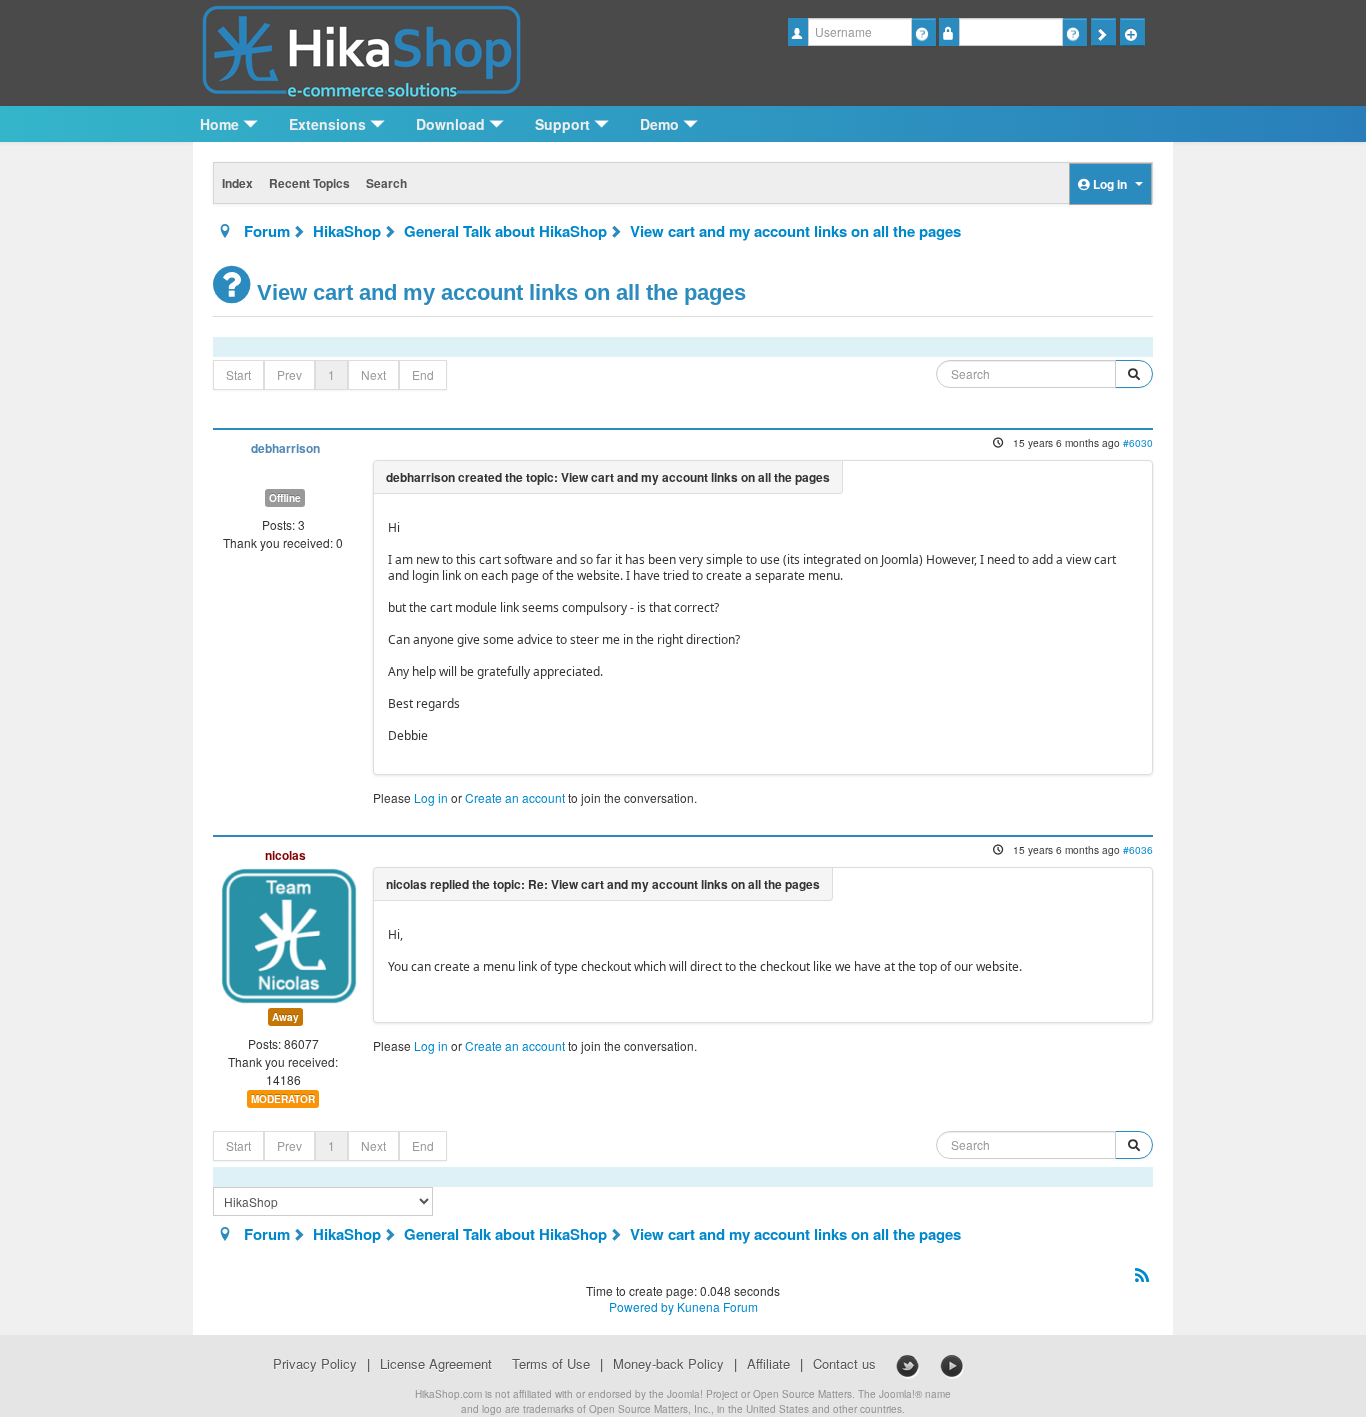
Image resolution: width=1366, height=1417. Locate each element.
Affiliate (768, 1364)
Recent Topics (309, 183)
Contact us (844, 1364)
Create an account (515, 797)
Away (285, 1017)
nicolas (285, 855)
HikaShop (347, 231)
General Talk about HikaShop (505, 231)
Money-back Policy (668, 1364)
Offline (285, 498)
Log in (431, 797)
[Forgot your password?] (1074, 32)
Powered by (641, 1306)
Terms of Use (551, 1364)
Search (386, 183)
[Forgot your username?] (923, 32)
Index (237, 183)
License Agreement (436, 1364)
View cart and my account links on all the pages (795, 231)
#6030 (1138, 442)
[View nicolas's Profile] (289, 933)
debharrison (285, 448)
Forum (267, 231)
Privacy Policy (315, 1364)
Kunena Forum (717, 1306)
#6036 (1138, 849)
